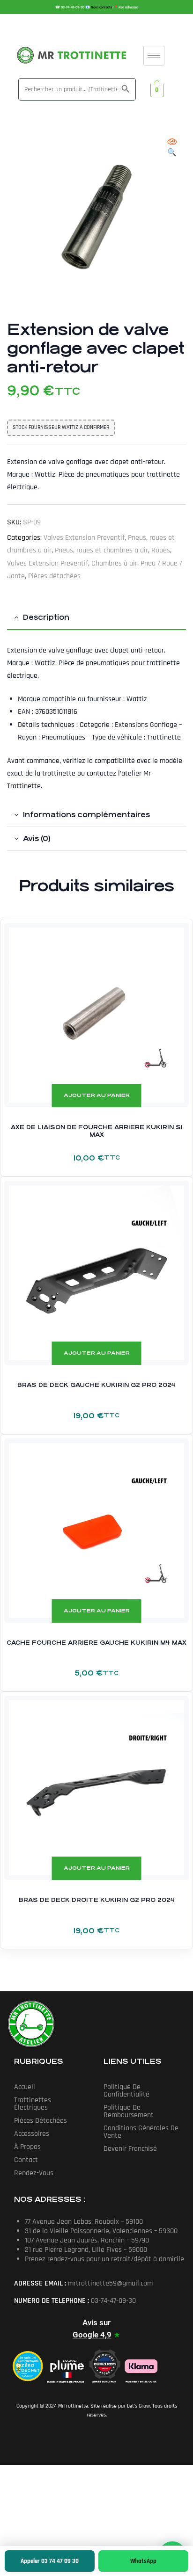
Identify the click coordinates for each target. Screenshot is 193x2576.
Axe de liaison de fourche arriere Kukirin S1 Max (97, 1131)
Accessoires (32, 2134)
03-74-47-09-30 (73, 7)
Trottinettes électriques (33, 2104)
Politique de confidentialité (126, 2091)
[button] (172, 148)
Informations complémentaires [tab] (86, 815)
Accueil (25, 2087)
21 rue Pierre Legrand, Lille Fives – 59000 (86, 2250)
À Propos (27, 2147)
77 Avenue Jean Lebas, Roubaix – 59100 (84, 2222)
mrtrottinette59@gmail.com (110, 2283)
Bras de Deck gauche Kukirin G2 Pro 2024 (96, 1385)
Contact (26, 2160)
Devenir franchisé (130, 2149)
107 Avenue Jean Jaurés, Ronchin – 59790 (87, 2240)
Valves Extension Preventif (84, 538)
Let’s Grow (138, 2406)
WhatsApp (143, 2561)
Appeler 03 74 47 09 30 (50, 2561)
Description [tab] (46, 617)
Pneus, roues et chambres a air (101, 550)
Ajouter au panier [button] (97, 1095)
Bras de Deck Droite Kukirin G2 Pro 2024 (97, 1900)
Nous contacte (102, 7)
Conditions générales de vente (141, 2132)
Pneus (137, 538)
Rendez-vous (34, 2173)
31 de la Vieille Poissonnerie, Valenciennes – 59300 (101, 2231)
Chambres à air (114, 563)
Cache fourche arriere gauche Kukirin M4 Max (96, 1643)
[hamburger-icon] (154, 56)
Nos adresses (128, 7)
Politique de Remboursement (129, 2111)
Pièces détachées (54, 576)
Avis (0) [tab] (37, 838)
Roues (161, 550)
